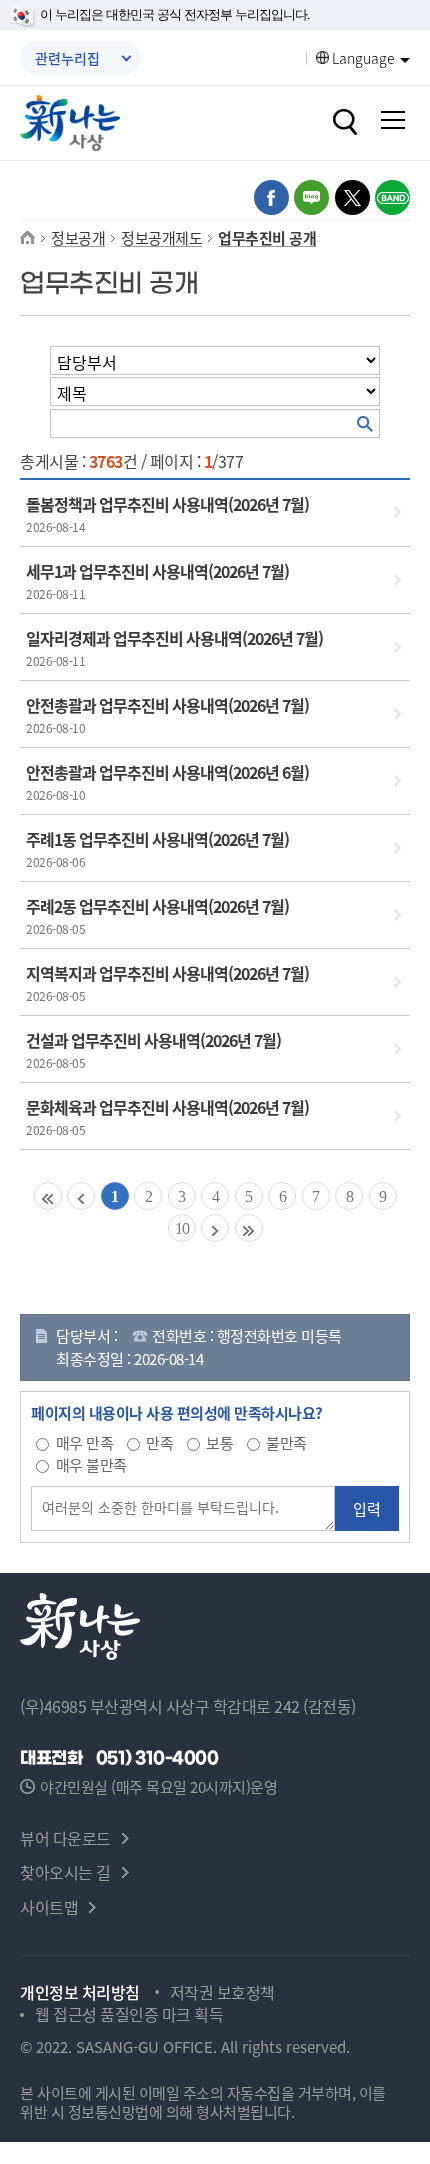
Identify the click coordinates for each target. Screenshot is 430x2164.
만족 (159, 1442)
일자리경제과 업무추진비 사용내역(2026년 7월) (174, 638)
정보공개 (78, 237)
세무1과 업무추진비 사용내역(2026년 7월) (157, 571)
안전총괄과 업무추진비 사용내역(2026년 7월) (167, 705)
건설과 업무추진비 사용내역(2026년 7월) (153, 1040)
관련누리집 (67, 58)
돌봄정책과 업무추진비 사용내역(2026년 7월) (167, 504)
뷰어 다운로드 (65, 1838)
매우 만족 (85, 1442)
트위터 (352, 197)
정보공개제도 (161, 237)
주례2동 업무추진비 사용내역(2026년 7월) (157, 906)
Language (363, 58)
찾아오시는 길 (65, 1872)
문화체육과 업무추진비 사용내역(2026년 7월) (167, 1107)
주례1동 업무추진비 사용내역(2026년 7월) (157, 839)
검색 (345, 122)
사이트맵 (49, 1907)
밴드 (392, 197)
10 (182, 1228)
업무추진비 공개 (267, 237)
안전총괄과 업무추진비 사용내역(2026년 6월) (167, 772)
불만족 (286, 1442)
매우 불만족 (91, 1464)
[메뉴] (392, 119)
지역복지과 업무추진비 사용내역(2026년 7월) (167, 973)
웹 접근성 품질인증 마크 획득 (129, 2014)
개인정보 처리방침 (80, 1992)
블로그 (311, 197)
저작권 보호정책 (222, 1992)
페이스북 (271, 197)
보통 (219, 1442)
